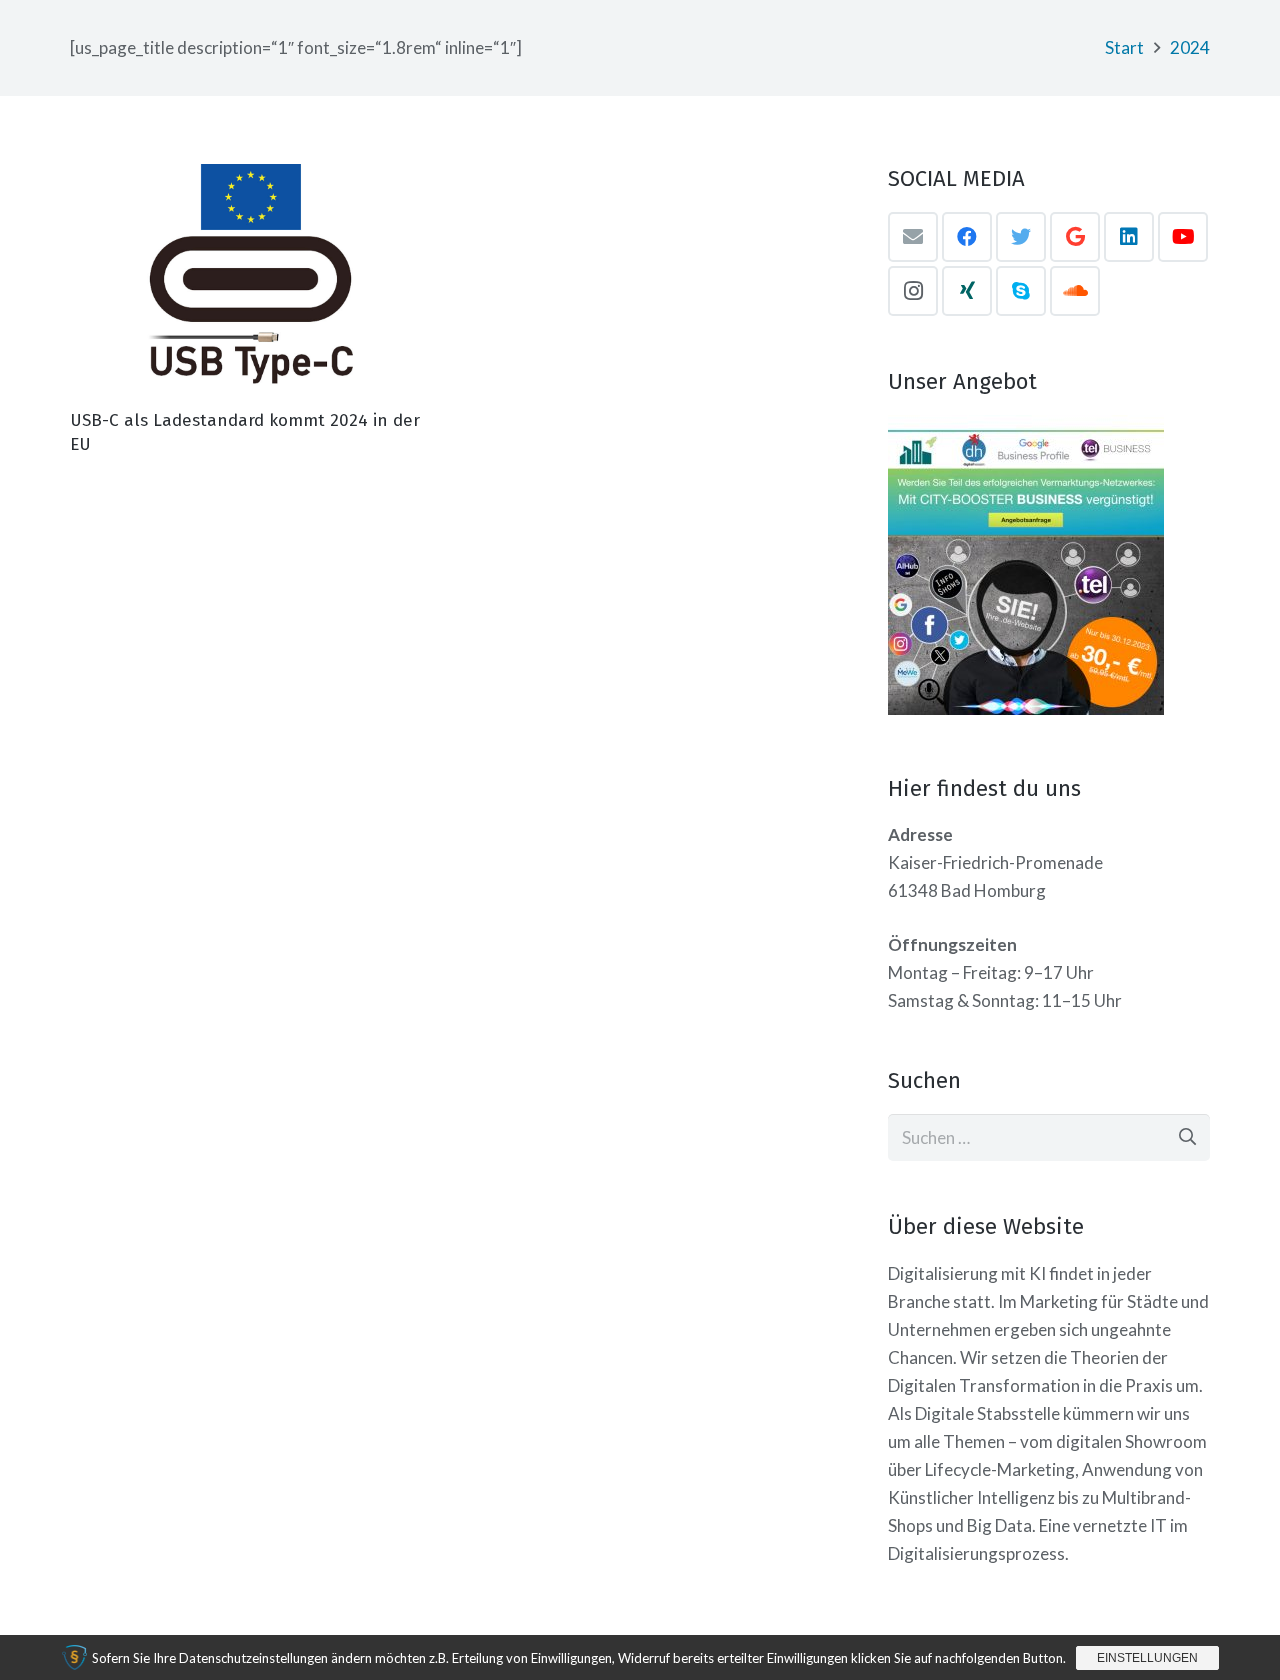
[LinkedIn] (1129, 237)
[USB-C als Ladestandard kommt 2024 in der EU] (247, 282)
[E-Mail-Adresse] (913, 237)
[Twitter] (1021, 237)
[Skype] (1021, 291)
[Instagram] (913, 291)
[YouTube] (1183, 237)
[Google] (1075, 237)
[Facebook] (967, 237)
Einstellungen (1147, 1658)
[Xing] (967, 291)
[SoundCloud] (1075, 291)
